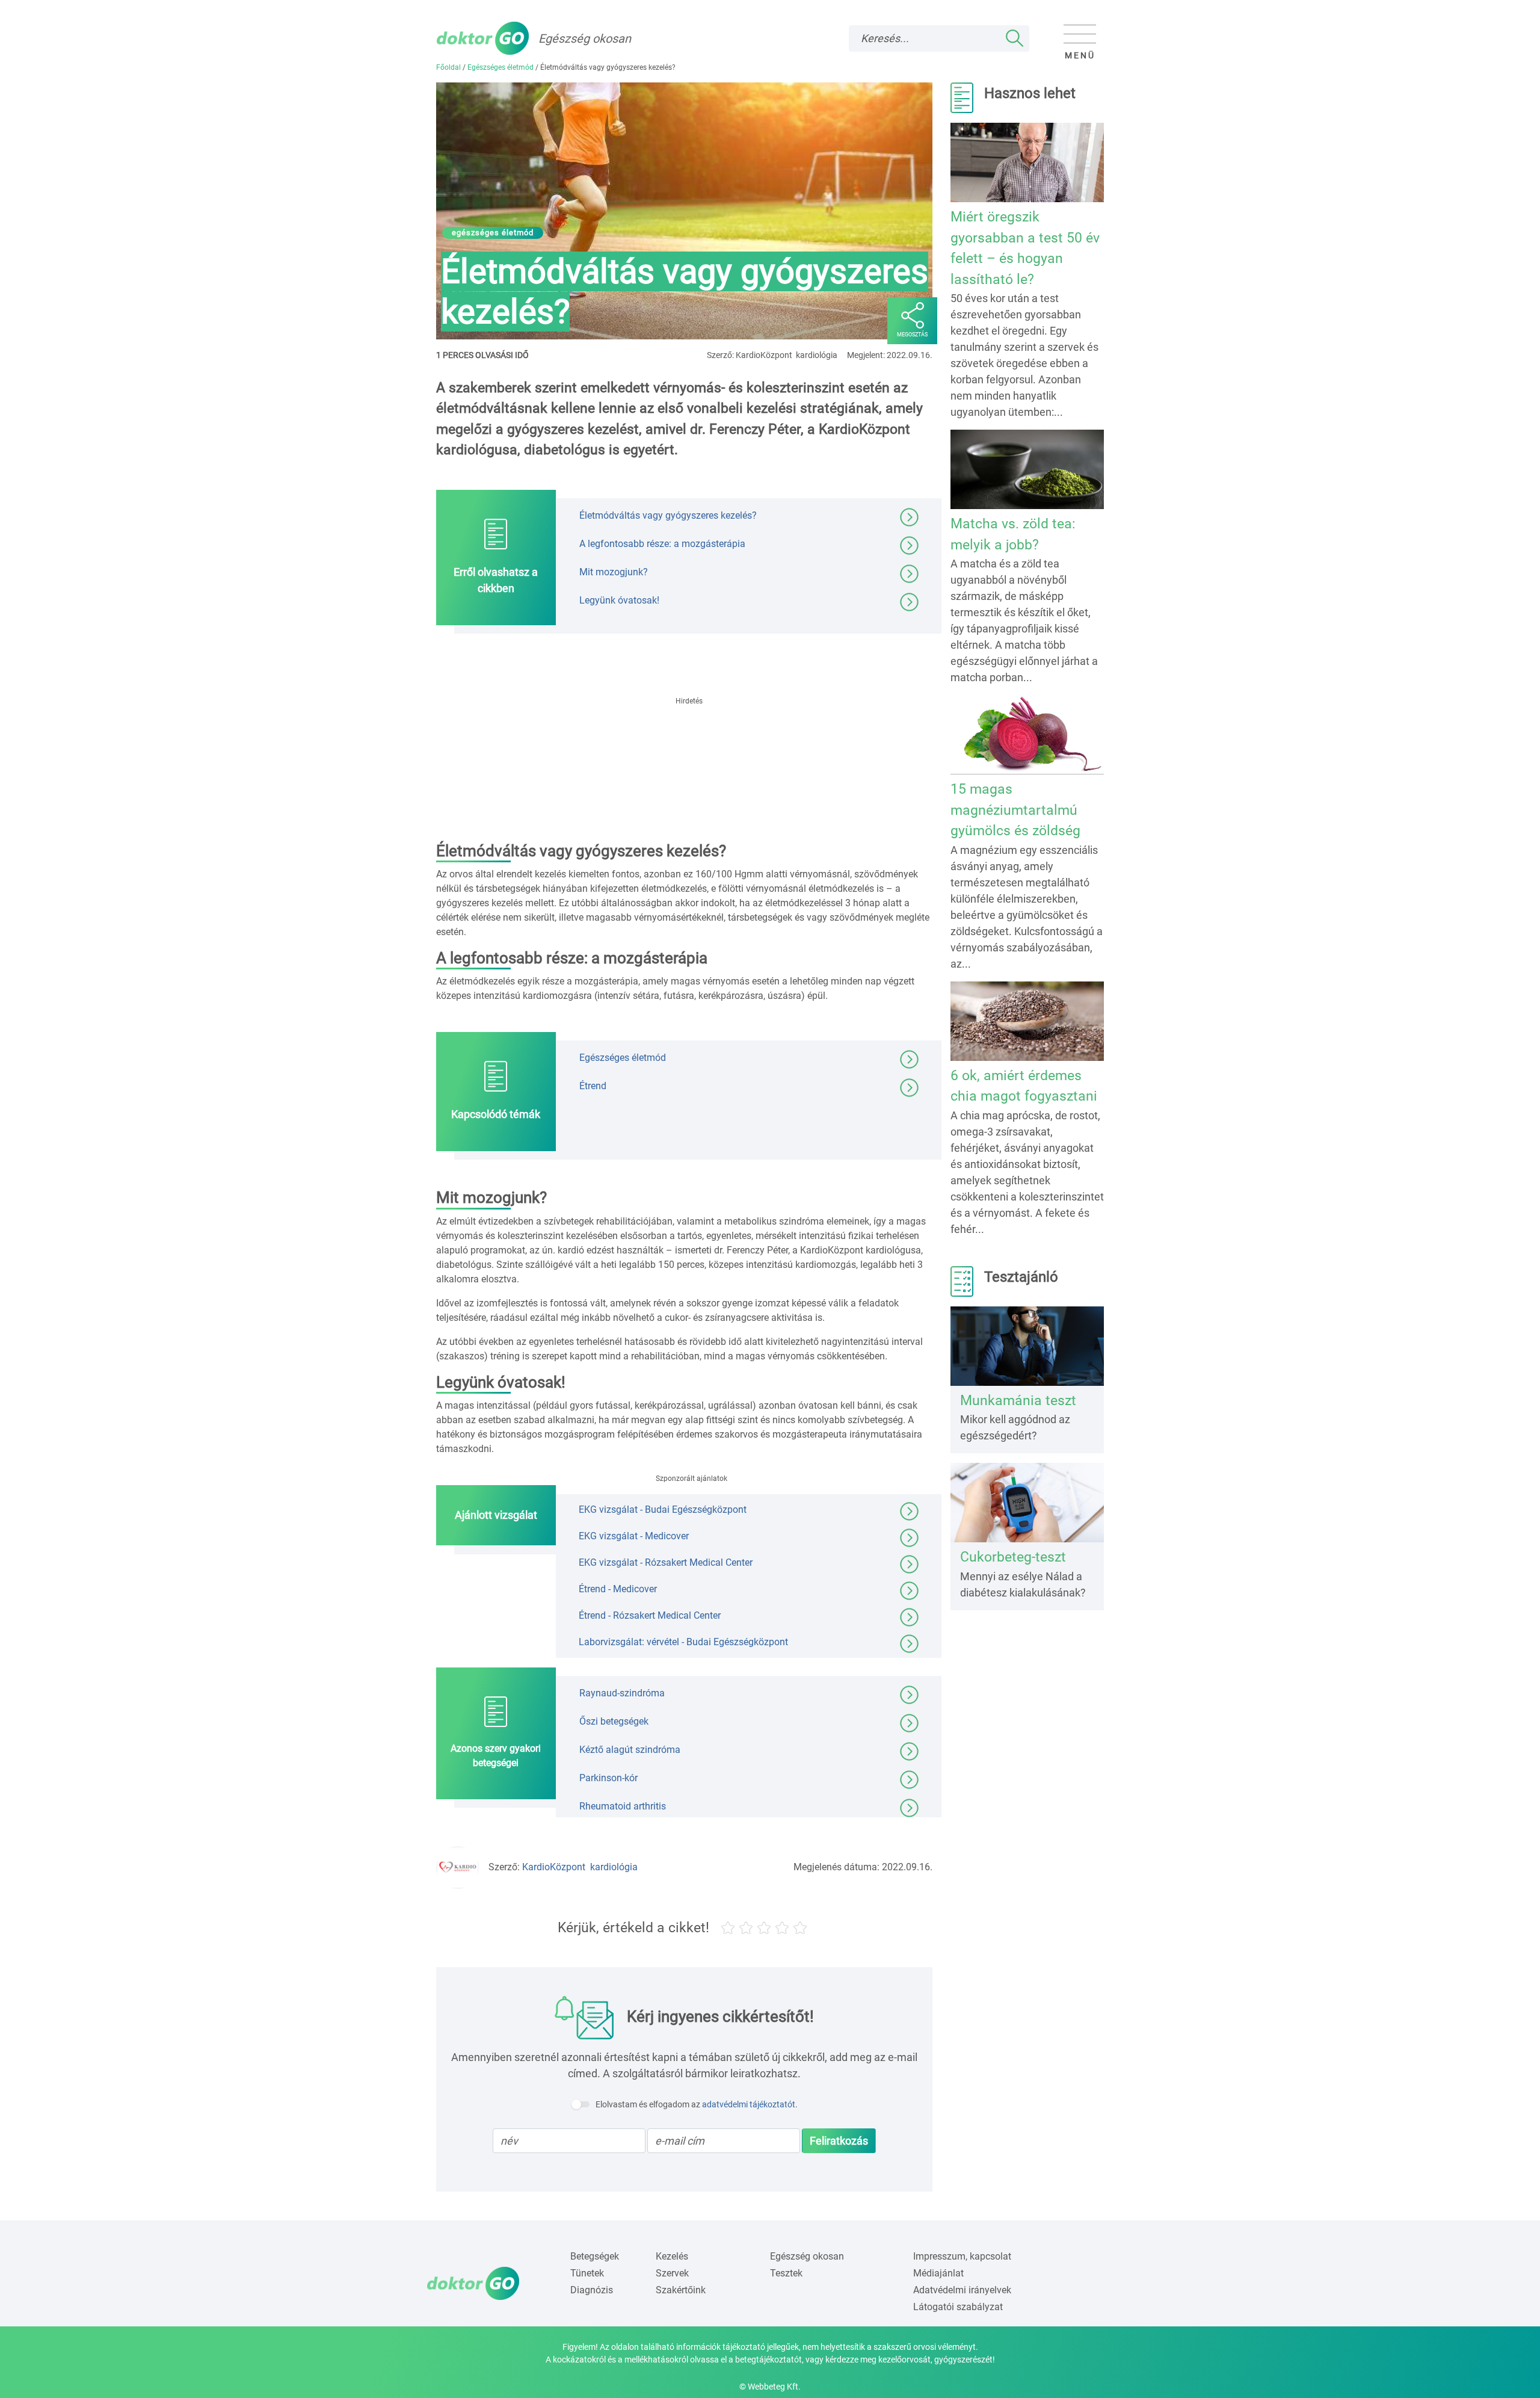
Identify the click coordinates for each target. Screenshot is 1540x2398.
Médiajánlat (938, 2273)
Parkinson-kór (608, 1778)
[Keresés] (1015, 39)
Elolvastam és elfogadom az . (697, 2104)
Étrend (593, 1086)
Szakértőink (681, 2290)
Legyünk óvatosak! (619, 600)
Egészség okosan (807, 2256)
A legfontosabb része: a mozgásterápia (662, 544)
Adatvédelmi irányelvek (962, 2290)
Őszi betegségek (614, 1721)
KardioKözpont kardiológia (580, 1867)
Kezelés (672, 2256)
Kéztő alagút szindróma (630, 1750)
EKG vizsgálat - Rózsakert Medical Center (666, 1562)
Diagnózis (592, 2290)
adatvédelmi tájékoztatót (749, 2104)
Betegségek (595, 2256)
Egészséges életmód (500, 67)
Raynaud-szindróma (622, 1693)
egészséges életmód (493, 233)
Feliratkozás (839, 2141)
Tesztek (786, 2273)
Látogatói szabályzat (958, 2307)
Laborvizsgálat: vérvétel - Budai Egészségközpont (683, 1642)
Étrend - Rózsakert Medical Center (650, 1615)
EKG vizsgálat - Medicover (634, 1536)
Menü (1080, 55)
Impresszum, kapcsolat (962, 2256)
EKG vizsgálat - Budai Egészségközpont (663, 1510)
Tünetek (587, 2273)
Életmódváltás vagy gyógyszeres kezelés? (668, 515)
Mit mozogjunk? (614, 572)
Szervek (672, 2273)
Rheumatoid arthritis (623, 1806)
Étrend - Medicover (618, 1589)
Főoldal (448, 67)
